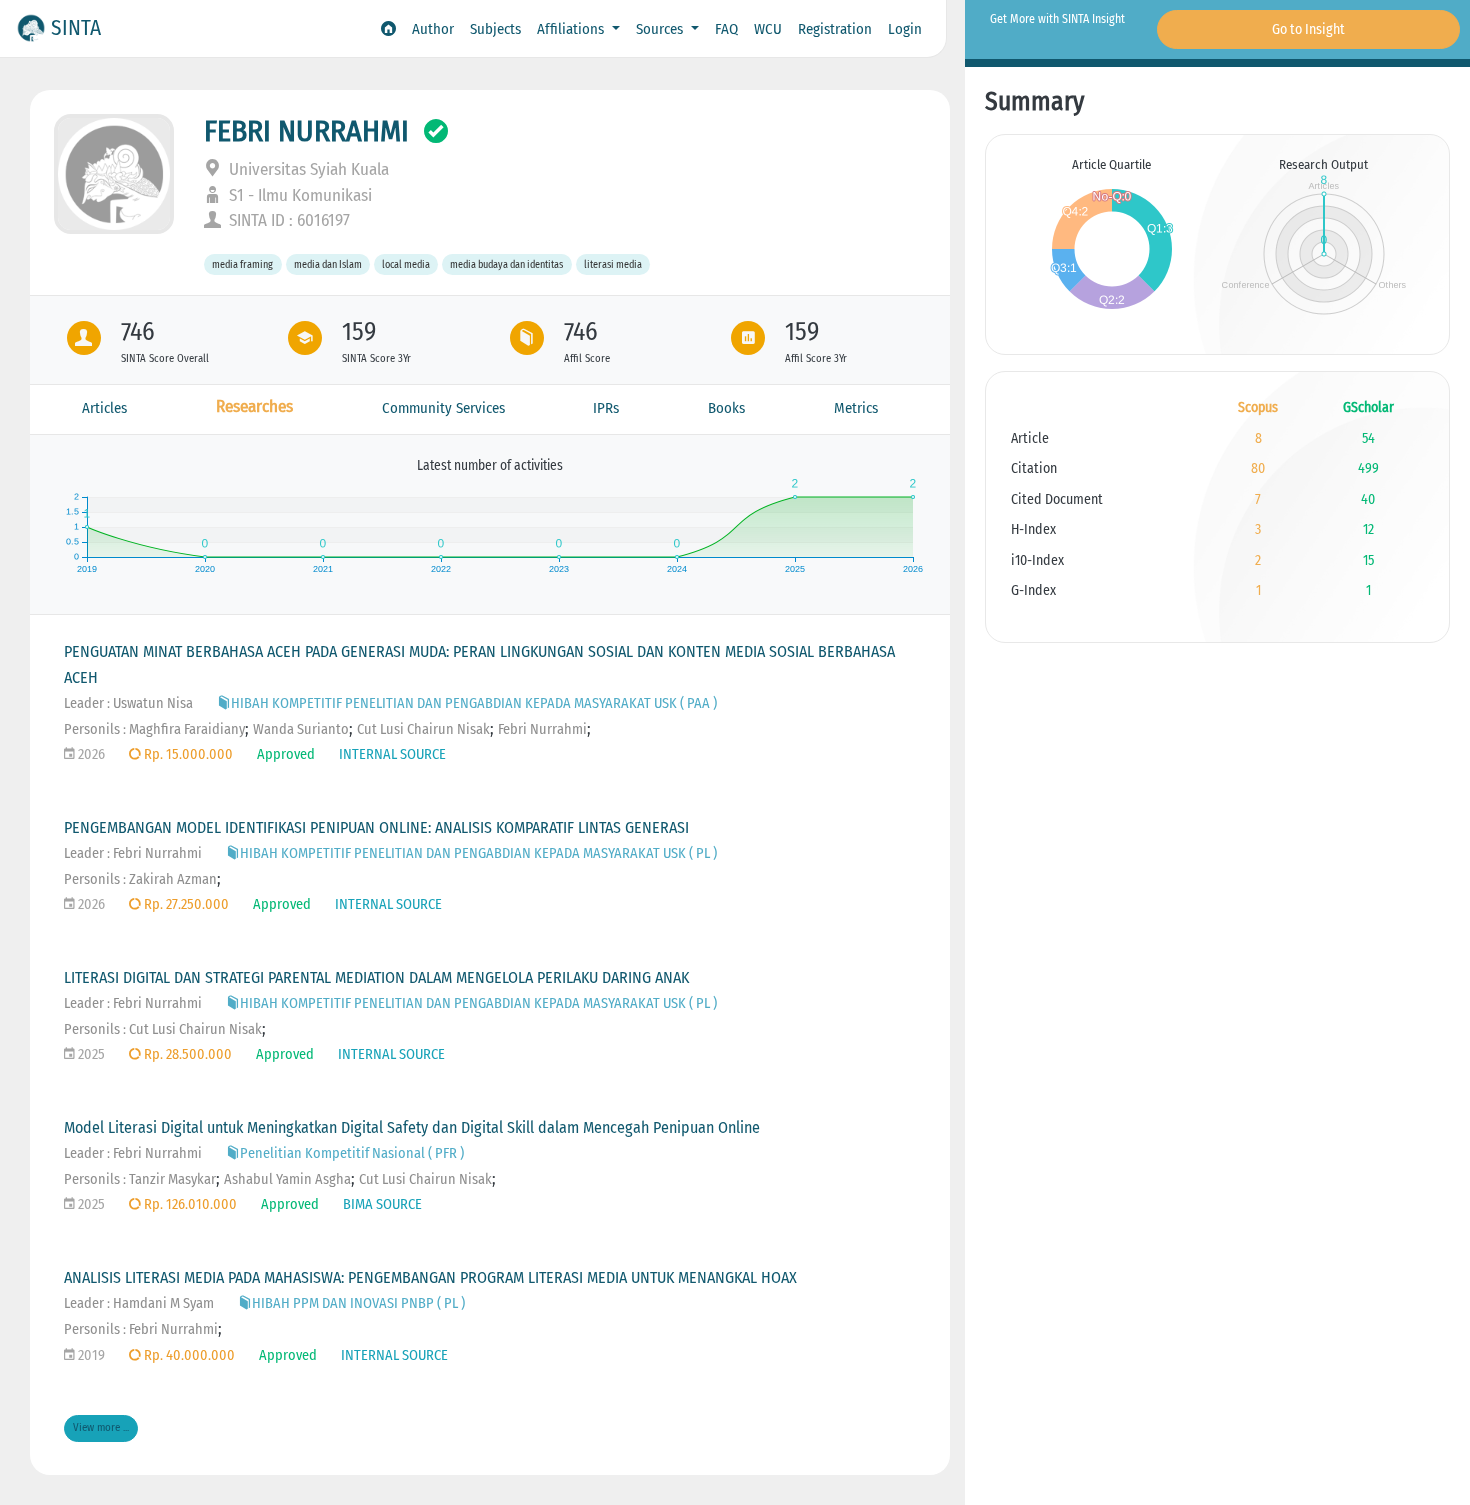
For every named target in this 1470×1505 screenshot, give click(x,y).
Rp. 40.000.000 (188, 1355)
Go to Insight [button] (1308, 29)
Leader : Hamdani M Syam (139, 1303)
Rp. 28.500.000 (186, 1054)
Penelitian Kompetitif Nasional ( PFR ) (352, 1153)
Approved (286, 754)
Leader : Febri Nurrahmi (133, 853)
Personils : (96, 729)
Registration (835, 29)
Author (433, 29)
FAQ (726, 29)
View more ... (101, 1427)
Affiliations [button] (572, 29)
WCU (768, 29)
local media (406, 264)
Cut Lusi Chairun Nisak (423, 729)
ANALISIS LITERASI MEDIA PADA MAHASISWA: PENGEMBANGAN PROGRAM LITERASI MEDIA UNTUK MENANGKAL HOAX (430, 1277)
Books (726, 408)
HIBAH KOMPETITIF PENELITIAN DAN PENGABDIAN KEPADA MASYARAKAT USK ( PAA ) (474, 703)
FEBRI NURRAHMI (306, 131)
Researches (254, 406)
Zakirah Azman (173, 879)
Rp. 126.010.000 (189, 1204)
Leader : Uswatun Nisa (128, 703)
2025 (90, 1054)
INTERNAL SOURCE (392, 754)
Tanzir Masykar (172, 1179)
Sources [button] (661, 29)
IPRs (606, 408)
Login (905, 29)
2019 (90, 1355)
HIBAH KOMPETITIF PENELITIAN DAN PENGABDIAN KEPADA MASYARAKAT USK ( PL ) (478, 853)
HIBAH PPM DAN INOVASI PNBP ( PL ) (358, 1303)
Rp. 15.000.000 (187, 754)
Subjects (495, 29)
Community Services (443, 408)
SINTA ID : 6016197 (287, 220)
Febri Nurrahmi (542, 729)
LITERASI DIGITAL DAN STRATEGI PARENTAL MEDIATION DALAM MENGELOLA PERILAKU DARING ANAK (376, 977)
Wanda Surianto (301, 729)
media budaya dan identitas (506, 264)
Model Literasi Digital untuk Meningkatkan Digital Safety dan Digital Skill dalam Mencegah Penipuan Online (412, 1127)
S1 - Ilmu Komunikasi (298, 195)
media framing (242, 264)
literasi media (613, 264)
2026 (90, 754)
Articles (104, 408)
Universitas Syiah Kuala (307, 169)
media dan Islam (328, 264)
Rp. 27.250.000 (185, 904)
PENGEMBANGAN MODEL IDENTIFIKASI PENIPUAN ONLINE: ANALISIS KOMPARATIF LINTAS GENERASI (376, 827)
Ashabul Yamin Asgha (287, 1179)
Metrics (856, 408)
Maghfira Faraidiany (187, 729)
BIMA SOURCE (382, 1204)
